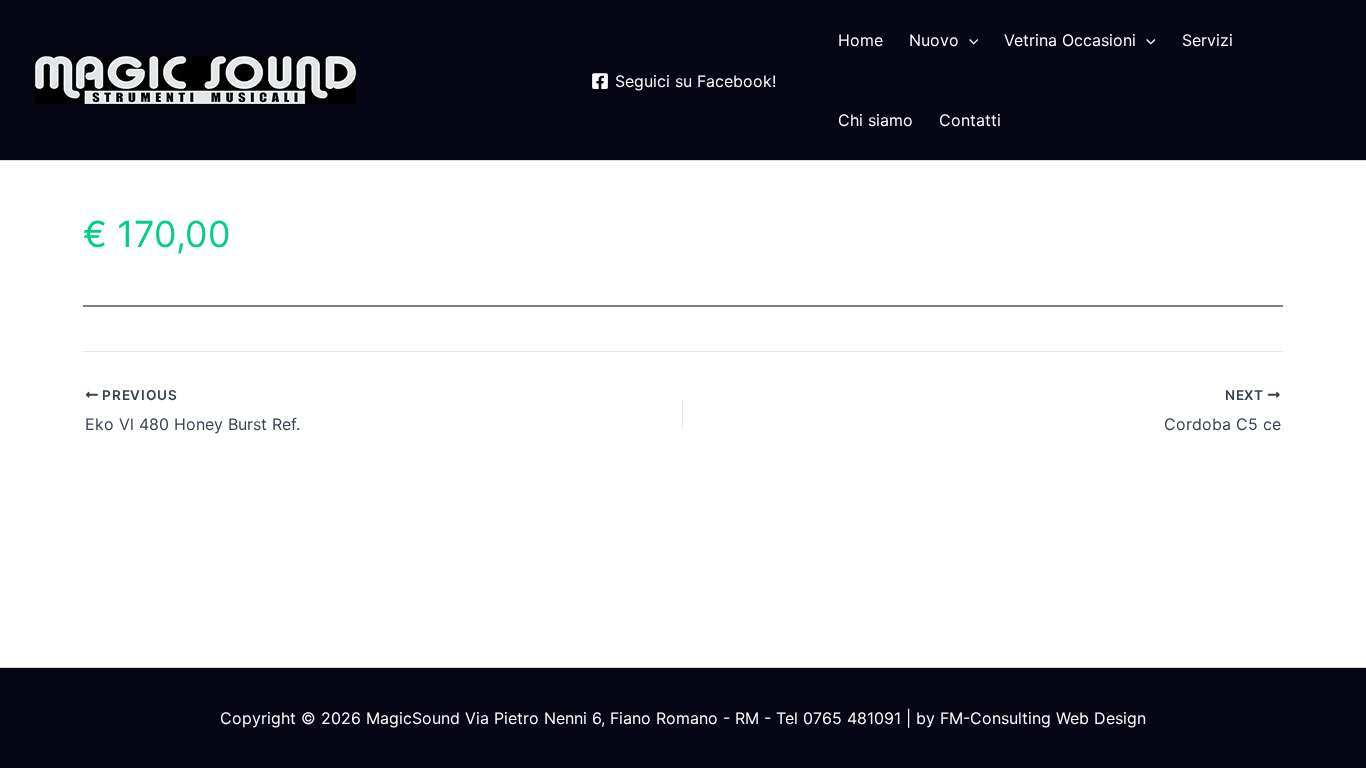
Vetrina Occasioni (1070, 40)
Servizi (1207, 40)
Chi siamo (875, 120)
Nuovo (934, 40)
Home (860, 40)
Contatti (970, 120)
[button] (969, 40)
